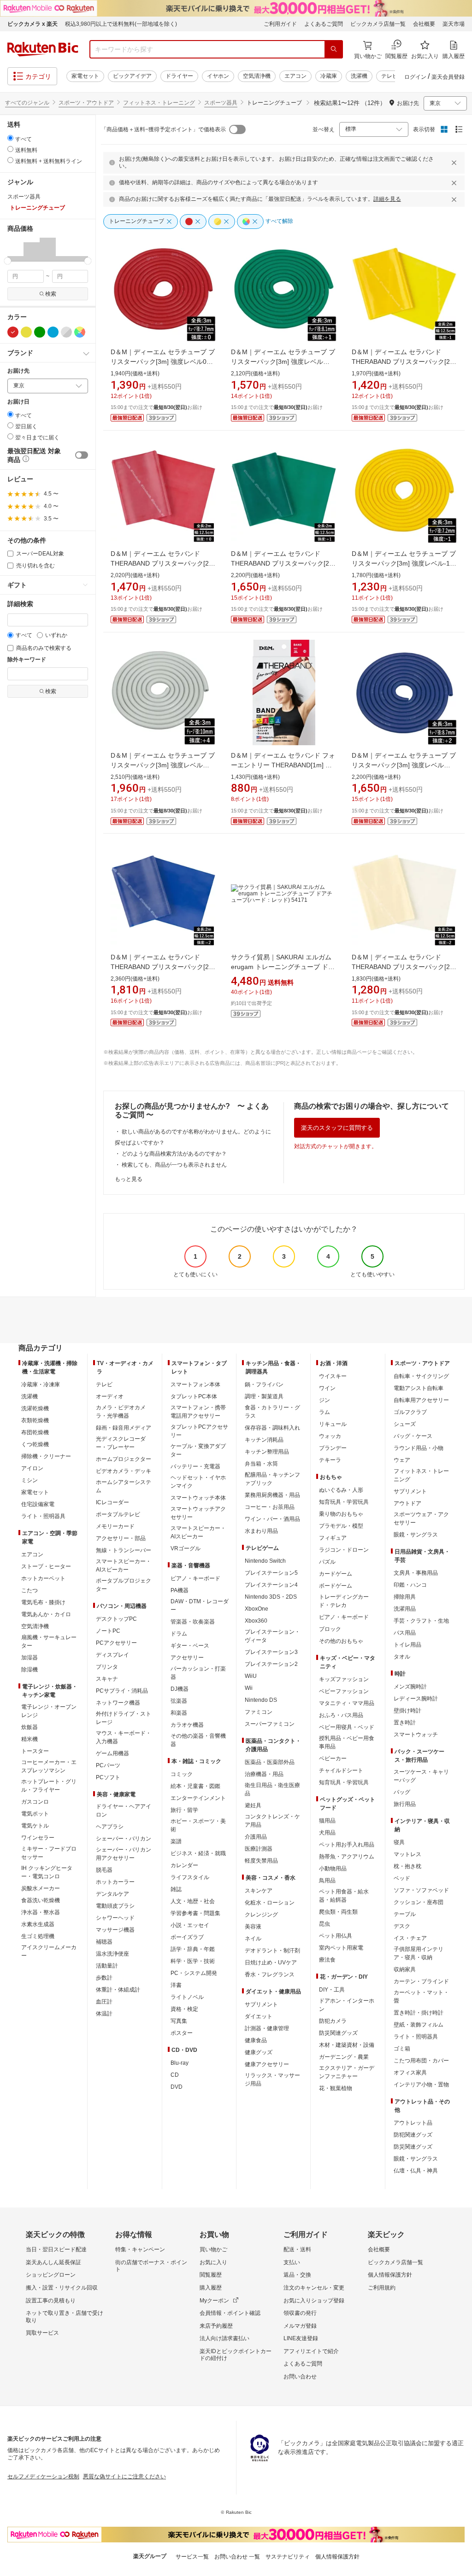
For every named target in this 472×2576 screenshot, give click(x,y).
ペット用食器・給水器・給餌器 (344, 1896)
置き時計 (405, 1723)
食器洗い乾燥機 (41, 1900)
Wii (249, 1688)
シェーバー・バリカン (124, 1839)
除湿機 (29, 1670)
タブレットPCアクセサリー (199, 1431)
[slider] (8, 261)
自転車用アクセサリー (421, 1400)
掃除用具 (405, 1597)
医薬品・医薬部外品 (270, 1762)
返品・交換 (297, 2275)
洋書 (176, 1985)
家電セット (85, 76)
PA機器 (180, 1590)
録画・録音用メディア (124, 1428)
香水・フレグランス (270, 1974)
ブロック (330, 1629)
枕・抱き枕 (407, 1866)
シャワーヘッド (115, 1918)
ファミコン (259, 1712)
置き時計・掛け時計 (419, 2013)
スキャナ (107, 1679)
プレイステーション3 (271, 1652)
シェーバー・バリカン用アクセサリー (124, 1854)
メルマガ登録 (300, 2326)
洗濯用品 (405, 1609)
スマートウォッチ (416, 1735)
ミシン (29, 1480)
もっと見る (129, 1179)
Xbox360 (256, 1621)
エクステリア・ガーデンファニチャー (347, 2072)
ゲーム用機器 (112, 1753)
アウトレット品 (413, 2123)
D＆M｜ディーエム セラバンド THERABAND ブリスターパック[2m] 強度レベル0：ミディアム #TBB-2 (163, 563)
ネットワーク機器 (118, 1703)
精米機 (29, 1739)
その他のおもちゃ (341, 1641)
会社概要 (424, 24)
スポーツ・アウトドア (86, 103)
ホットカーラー (115, 1882)
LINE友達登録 (301, 2338)
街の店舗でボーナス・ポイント (151, 2266)
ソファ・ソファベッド (421, 1890)
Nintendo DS (261, 1700)
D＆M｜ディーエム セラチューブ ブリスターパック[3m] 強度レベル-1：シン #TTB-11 (404, 563)
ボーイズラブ (187, 1937)
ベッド (402, 1878)
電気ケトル (35, 1826)
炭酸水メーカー (41, 1888)
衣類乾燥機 (35, 1420)
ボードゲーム (336, 1586)
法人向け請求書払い (224, 2338)
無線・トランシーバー (124, 1550)
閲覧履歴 (211, 2275)
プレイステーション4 (271, 1585)
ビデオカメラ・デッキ (124, 1471)
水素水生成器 (38, 1924)
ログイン (415, 77)
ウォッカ (330, 1436)
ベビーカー (333, 1758)
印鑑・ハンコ (410, 1585)
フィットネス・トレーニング (159, 103)
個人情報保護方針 (390, 2275)
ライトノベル (187, 1997)
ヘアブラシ (110, 1827)
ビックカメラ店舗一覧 (378, 24)
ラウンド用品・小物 (419, 1448)
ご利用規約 (382, 2288)
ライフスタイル (190, 1877)
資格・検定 (184, 2009)
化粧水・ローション (270, 1903)
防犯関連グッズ (413, 2135)
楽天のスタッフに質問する (337, 1128)
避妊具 (253, 1805)
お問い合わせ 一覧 (237, 2557)
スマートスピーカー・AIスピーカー (124, 1565)
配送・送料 (297, 2249)
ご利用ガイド (280, 24)
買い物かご (213, 2249)
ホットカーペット (43, 1578)
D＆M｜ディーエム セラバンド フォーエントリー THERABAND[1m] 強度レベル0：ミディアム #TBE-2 (283, 765)
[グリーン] (40, 332)
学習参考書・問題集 (195, 1913)
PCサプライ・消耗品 (122, 1691)
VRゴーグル (186, 1548)
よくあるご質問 (324, 24)
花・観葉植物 (336, 2088)
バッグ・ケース (413, 1436)
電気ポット (35, 1814)
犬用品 (327, 1833)
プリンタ (107, 1667)
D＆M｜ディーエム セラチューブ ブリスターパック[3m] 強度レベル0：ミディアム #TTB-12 (163, 362)
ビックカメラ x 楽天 (32, 24)
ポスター (182, 2033)
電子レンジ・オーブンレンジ (49, 1711)
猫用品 (327, 1821)
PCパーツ (108, 1765)
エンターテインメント (198, 1798)
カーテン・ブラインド (421, 1981)
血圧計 (104, 2002)
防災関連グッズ (338, 2033)
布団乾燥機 (35, 1432)
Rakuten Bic (43, 49)
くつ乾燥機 (35, 1444)
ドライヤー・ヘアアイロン (124, 1811)
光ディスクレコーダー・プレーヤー (121, 1443)
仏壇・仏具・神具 (416, 2171)
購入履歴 (211, 2288)
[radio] (10, 138)
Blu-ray (180, 2063)
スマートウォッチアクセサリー (198, 1513)
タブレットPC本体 (194, 1396)
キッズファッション (344, 1679)
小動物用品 (333, 1869)
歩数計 (104, 1978)
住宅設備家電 (38, 1504)
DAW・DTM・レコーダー (200, 1606)
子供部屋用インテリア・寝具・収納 (419, 1953)
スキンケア (259, 1891)
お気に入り (213, 2262)
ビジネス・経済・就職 (198, 1853)
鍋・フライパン (264, 1384)
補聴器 (104, 1942)
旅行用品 (405, 1804)
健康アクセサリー (267, 2064)
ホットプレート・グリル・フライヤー (49, 1786)
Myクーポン (214, 2301)
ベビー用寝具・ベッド (347, 1727)
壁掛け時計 (407, 1711)
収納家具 (405, 1969)
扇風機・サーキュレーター (49, 1641)
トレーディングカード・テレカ (344, 1601)
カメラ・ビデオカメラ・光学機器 (121, 1412)
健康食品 (256, 2040)
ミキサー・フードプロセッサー (49, 1853)
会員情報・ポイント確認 (230, 2313)
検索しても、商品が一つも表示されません (174, 1165)
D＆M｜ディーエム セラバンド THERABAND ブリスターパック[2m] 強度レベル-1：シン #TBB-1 (404, 362)
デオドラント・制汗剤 (272, 1951)
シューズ (405, 1424)
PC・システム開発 (194, 1973)
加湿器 (29, 1658)
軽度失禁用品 (261, 1861)
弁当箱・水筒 (261, 1464)
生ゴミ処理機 (38, 1936)
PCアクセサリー (116, 1643)
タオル (402, 1657)
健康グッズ (259, 2052)
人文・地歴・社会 (193, 1901)
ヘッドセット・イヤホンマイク (198, 1482)
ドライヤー (179, 76)
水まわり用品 (261, 1531)
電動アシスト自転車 (419, 1388)
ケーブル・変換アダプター (198, 1450)
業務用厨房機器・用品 (272, 1495)
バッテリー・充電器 (195, 1466)
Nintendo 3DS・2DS (271, 1597)
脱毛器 (104, 1870)
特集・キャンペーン (140, 2249)
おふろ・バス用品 (341, 1715)
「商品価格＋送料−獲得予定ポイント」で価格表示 (163, 129)
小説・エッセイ (190, 1925)
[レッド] (13, 332)
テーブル (405, 1914)
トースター (35, 1751)
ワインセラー (38, 1838)
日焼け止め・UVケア (271, 1963)
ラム (324, 1412)
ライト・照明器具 (43, 1516)
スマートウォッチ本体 (198, 1498)
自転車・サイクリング (421, 1376)
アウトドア (407, 1503)
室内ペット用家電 (341, 1948)
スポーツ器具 (221, 103)
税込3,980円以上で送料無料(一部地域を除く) (121, 24)
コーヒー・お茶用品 (270, 1507)
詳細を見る (387, 199)
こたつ (29, 1590)
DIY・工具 (332, 1990)
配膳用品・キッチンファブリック (272, 1479)
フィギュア (333, 1538)
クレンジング (261, 1915)
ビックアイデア (132, 76)
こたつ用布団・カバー (421, 2061)
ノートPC (108, 1631)
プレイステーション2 (271, 1664)
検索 (51, 294)
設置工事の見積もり (51, 2301)
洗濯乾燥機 (35, 1408)
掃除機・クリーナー (46, 1456)
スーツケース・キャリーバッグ (421, 1776)
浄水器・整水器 (41, 1912)
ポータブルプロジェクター (124, 1585)
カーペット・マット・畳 (421, 1997)
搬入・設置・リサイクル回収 (62, 2288)
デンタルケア (112, 1894)
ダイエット (259, 2016)
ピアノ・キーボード (195, 1578)
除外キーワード (27, 660)
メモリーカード (115, 1526)
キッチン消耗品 (264, 1440)
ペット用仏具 (336, 1936)
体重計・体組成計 (118, 1990)
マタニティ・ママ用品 (347, 1703)
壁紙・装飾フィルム (419, 2025)
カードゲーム (336, 1574)
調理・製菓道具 (264, 1396)
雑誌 (176, 1889)
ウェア (402, 1460)
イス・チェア (410, 1938)
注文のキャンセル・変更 (314, 2288)
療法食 (327, 1960)
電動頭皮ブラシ (115, 1906)
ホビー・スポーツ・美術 (198, 1825)
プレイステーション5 (271, 1573)
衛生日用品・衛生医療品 (272, 1789)
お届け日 (18, 402)
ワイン (327, 1388)
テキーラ (330, 1460)
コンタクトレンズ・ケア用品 (272, 1821)
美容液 (253, 1927)
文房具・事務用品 (416, 1573)
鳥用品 (327, 1881)
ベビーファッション (344, 1691)
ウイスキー (333, 1376)
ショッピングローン (51, 2275)
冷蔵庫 (329, 76)
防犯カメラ (333, 2021)
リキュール (333, 1424)
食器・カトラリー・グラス (272, 1412)
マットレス (407, 1854)
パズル (327, 1562)
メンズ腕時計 (410, 1687)
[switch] (82, 455)
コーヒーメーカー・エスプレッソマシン (49, 1766)
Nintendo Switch (265, 1561)
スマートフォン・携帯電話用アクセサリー (198, 1412)
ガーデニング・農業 (344, 2057)
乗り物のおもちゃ (341, 1514)
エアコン (295, 76)
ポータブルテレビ (118, 1514)
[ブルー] (53, 332)
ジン (324, 1400)
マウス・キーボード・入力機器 (124, 1737)
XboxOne (257, 1609)
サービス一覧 (192, 2557)
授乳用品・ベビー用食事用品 (347, 1742)
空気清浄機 (257, 76)
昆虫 (324, 1924)
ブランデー (333, 1448)
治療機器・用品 (264, 1774)
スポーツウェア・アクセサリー (421, 1519)
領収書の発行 (300, 2313)
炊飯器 (29, 1727)
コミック (182, 1774)
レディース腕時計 (416, 1699)
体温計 (104, 2014)
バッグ (402, 1792)
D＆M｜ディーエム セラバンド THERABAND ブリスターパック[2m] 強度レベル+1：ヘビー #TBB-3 (284, 563)
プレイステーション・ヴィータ (272, 1636)
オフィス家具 (410, 2073)
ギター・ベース (190, 1646)
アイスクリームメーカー (49, 1951)
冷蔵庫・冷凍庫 (41, 1384)
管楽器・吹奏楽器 (193, 1622)
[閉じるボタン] (455, 163)
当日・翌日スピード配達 (56, 2249)
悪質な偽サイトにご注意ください (124, 2477)
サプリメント (261, 2004)
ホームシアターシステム (124, 1486)
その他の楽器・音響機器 (198, 1740)
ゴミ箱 (402, 2049)
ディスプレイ (112, 1655)
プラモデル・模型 (341, 1526)
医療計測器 (259, 1849)
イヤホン (218, 76)
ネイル (253, 1939)
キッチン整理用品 (267, 1452)
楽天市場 (454, 24)
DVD (177, 2087)
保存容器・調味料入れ (272, 1428)
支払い (292, 2262)
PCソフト (108, 1777)
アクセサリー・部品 (121, 1538)
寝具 (399, 1842)
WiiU (251, 1676)
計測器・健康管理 (267, 2028)
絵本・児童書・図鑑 (195, 1786)
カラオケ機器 (187, 1725)
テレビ (389, 76)
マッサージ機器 (115, 1930)
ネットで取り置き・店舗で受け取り (65, 2317)
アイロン (32, 1468)
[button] (15, 249)
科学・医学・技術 (193, 1961)
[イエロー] (26, 332)
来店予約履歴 (216, 2326)
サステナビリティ (288, 2557)
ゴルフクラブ (410, 1412)
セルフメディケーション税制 (43, 2477)
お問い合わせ (300, 2377)
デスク (402, 1926)
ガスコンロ (35, 1802)
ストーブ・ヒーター (46, 1566)
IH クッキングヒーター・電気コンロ (47, 1872)
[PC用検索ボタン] (334, 49)
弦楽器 (179, 1701)
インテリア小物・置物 (421, 2085)
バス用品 (405, 1633)
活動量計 (107, 1966)
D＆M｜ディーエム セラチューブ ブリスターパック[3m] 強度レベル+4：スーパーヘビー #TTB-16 (163, 765)
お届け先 (18, 371)
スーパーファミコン (270, 1724)
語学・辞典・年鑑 (193, 1949)
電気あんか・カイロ (46, 1614)
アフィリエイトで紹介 (311, 2351)
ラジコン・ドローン (344, 1550)
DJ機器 (180, 1689)
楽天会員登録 (448, 77)
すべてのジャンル (27, 103)
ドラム (179, 1634)
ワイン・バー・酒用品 (272, 1519)
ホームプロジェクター (124, 1459)
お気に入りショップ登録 (314, 2301)
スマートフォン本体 (195, 1384)
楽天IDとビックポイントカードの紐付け (236, 2355)
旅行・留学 (184, 1810)
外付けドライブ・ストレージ (124, 1718)
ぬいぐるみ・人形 (341, 1490)
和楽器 (179, 1713)
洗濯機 (359, 76)
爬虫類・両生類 (338, 1912)
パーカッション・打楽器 (198, 1673)
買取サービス (42, 2333)
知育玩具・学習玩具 (344, 1502)
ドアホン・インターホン (347, 2005)
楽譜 (176, 1841)
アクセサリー (187, 1658)
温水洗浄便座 (112, 1954)
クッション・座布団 (419, 1902)
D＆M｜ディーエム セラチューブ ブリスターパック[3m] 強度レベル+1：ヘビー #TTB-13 (283, 362)
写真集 (179, 2021)
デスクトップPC (116, 1619)
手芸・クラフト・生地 (421, 1621)
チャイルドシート (341, 1770)
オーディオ (110, 1396)
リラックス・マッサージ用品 (272, 2079)
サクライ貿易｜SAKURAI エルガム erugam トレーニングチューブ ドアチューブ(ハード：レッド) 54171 (283, 967)
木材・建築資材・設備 (347, 2045)
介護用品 (256, 1837)
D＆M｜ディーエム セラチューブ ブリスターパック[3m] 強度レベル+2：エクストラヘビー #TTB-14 (404, 765)
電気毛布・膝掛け (43, 1602)
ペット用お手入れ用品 (347, 1845)
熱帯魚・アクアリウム (347, 1857)
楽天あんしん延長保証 (53, 2262)
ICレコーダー (112, 1502)
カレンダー (184, 1865)
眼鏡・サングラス (416, 1535)
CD (175, 2075)
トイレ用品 (407, 1645)
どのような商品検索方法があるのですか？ (174, 1154)
